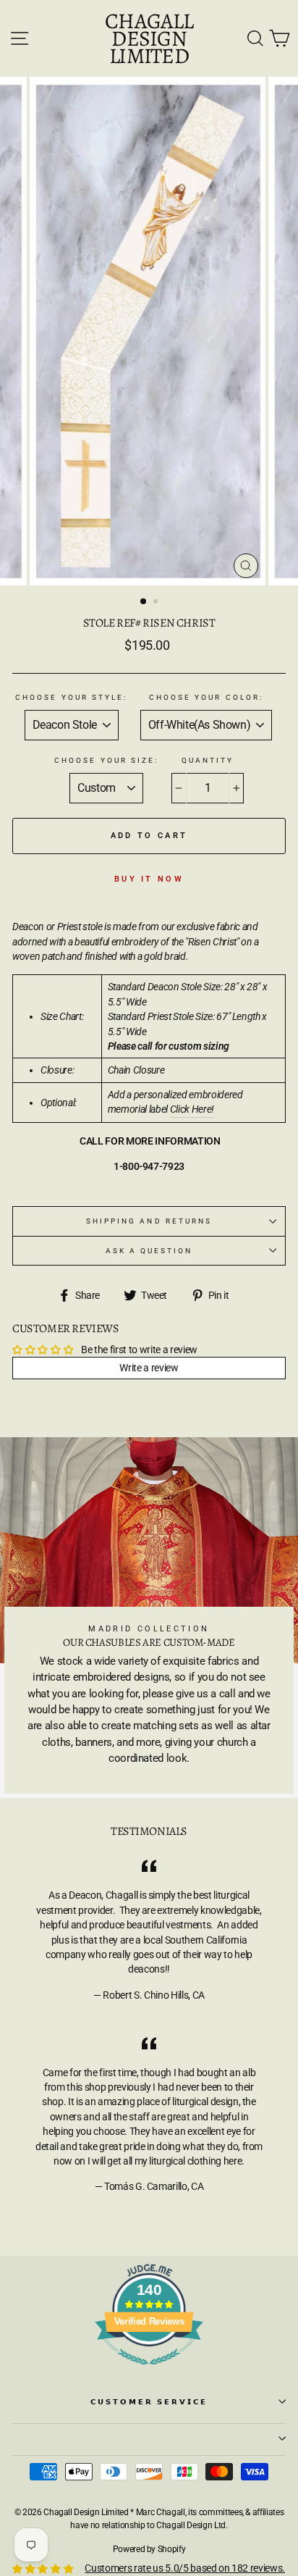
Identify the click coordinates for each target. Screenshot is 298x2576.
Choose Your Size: (106, 760)
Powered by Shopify (149, 2549)
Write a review (149, 1368)
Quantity (208, 760)
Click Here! (192, 1109)
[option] (149, 331)
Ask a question (149, 1251)
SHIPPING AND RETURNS (149, 1221)
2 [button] (157, 603)
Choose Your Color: (206, 697)
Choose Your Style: (71, 697)
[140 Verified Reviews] (149, 2372)
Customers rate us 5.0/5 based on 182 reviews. (185, 2568)
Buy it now (149, 879)
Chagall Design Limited (149, 38)
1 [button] (144, 602)
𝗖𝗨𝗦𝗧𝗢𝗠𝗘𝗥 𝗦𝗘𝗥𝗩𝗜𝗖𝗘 (149, 2402)
